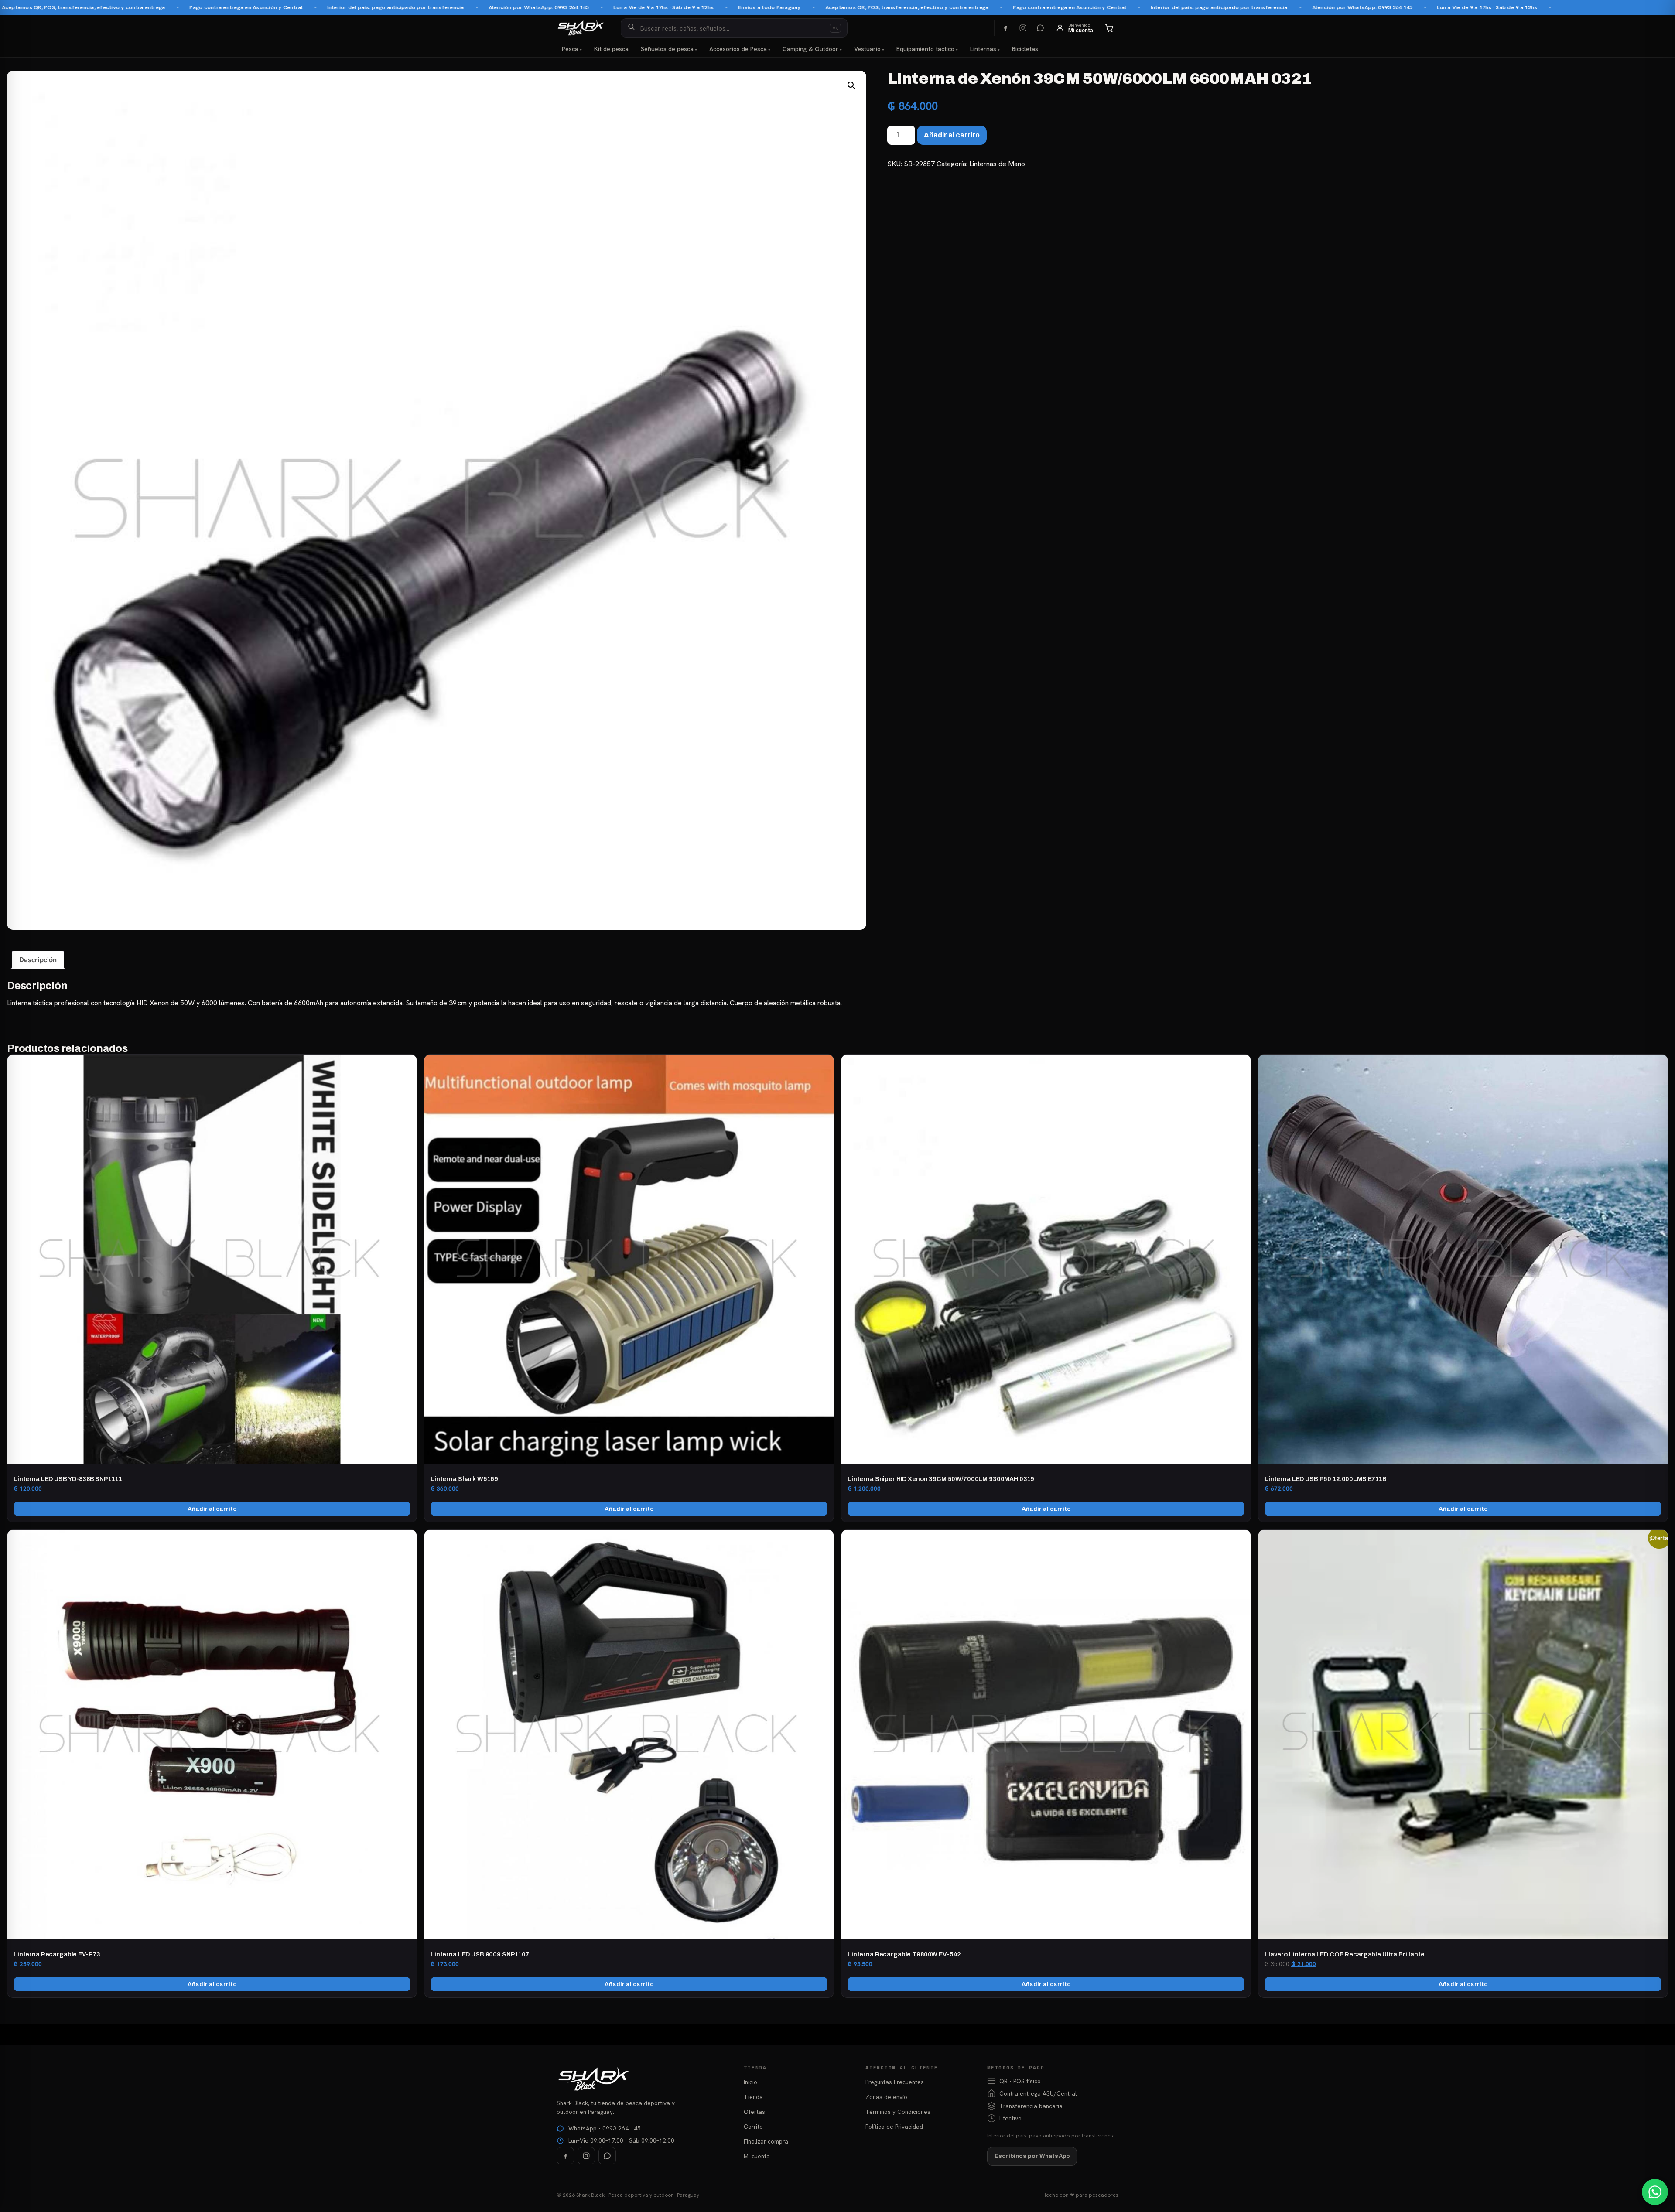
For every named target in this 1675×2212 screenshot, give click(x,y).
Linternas (983, 49)
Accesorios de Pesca (738, 49)
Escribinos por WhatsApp (1032, 2156)
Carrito (753, 2127)
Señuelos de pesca (667, 49)
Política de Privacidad (894, 2127)
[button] (851, 85)
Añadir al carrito (952, 135)
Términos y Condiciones (898, 2112)
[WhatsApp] (1040, 28)
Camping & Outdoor (810, 49)
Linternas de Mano (997, 164)
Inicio (750, 2082)
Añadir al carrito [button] (212, 1509)
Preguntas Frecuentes (895, 2082)
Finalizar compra (766, 2141)
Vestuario (867, 49)
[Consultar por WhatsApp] (1655, 2192)
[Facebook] (1005, 28)
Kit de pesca (611, 49)
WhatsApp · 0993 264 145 (605, 2128)
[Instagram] (1023, 28)
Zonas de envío (886, 2097)
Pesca (570, 49)
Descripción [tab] (38, 960)
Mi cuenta (757, 2156)
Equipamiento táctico (925, 49)
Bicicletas (1025, 49)
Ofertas (754, 2112)
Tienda (753, 2097)
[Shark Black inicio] (581, 28)
